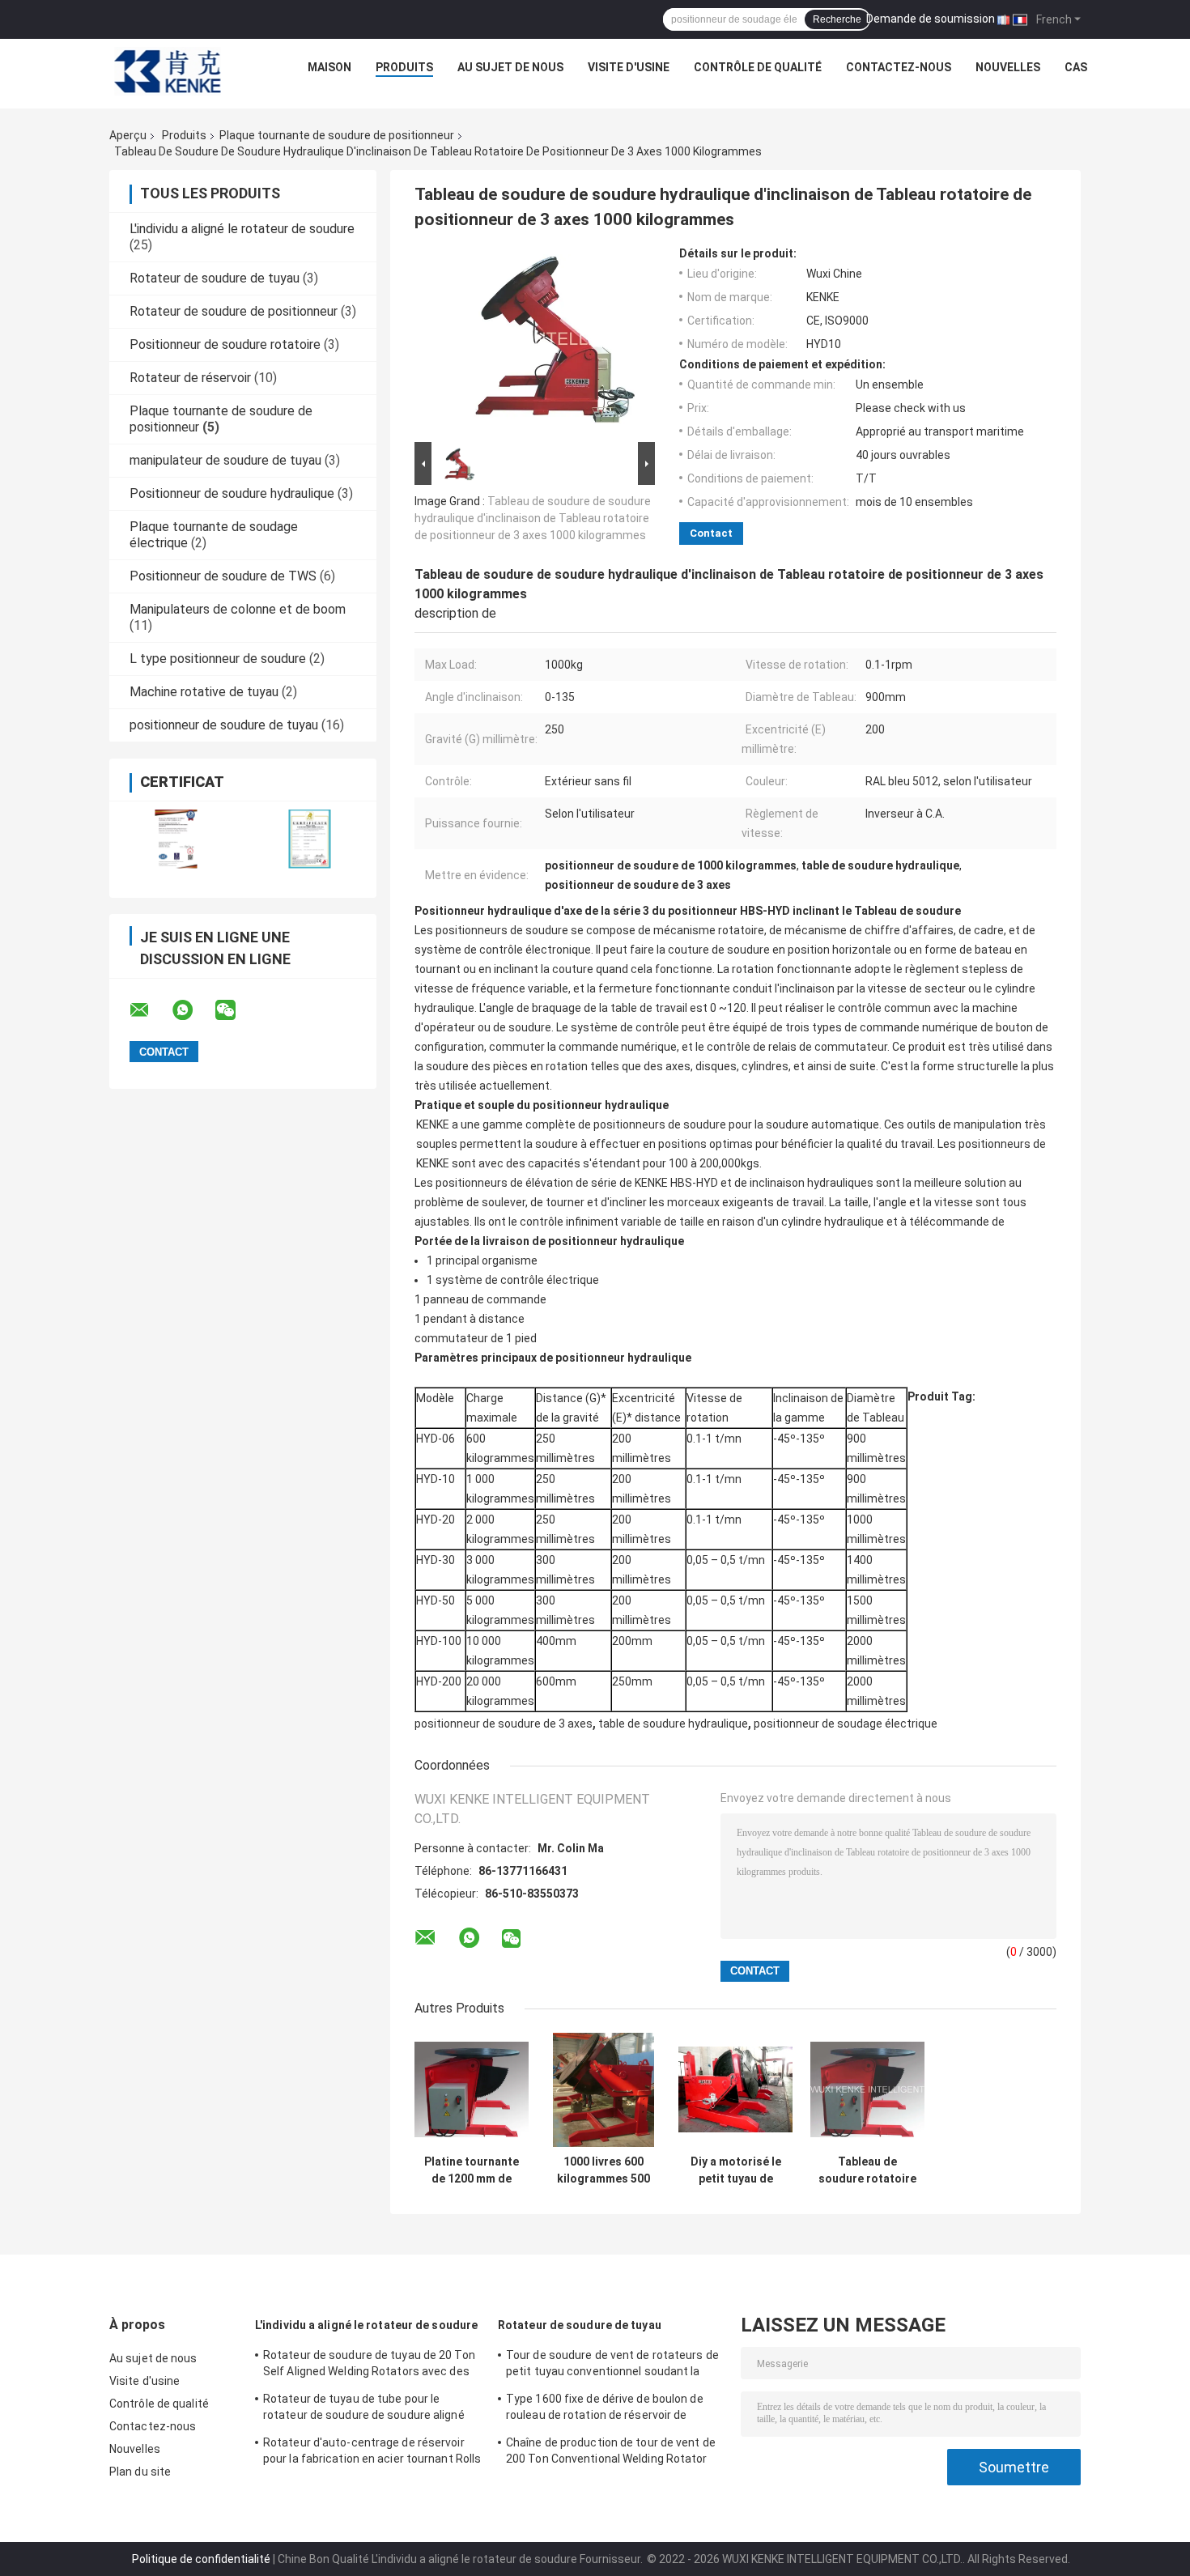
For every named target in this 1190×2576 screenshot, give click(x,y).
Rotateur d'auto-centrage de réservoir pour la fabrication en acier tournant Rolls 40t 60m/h (372, 2453)
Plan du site (140, 2472)
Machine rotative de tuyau (204, 692)
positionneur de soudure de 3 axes (504, 1724)
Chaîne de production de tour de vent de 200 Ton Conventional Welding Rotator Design (611, 2453)
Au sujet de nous (510, 67)
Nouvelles (1008, 67)
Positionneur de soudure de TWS (223, 576)
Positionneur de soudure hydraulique (232, 493)
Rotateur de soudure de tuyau (215, 278)
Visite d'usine (629, 67)
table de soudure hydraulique (673, 1724)
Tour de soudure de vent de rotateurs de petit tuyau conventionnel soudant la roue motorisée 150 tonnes (612, 2366)
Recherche (837, 19)
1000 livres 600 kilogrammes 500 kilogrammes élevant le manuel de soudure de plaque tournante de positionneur (603, 2170)
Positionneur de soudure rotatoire (225, 344)
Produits (404, 67)
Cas (1076, 67)
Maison (329, 67)
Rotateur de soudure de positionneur (234, 311)
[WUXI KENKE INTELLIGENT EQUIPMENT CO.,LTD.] (168, 71)
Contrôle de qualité (758, 67)
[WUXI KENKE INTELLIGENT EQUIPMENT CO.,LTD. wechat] (236, 1010)
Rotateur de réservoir (190, 378)
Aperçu (128, 135)
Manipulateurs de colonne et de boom (238, 609)
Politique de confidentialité (201, 2559)
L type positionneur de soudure (218, 659)
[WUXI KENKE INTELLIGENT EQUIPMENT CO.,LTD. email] (150, 1010)
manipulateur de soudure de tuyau (225, 460)
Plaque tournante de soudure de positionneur (337, 135)
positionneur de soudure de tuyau (224, 725)
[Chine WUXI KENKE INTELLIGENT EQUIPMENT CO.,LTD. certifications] (176, 839)
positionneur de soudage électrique (846, 1724)
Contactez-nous (899, 67)
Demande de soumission (931, 19)
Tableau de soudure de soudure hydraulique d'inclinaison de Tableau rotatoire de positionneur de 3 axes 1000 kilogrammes (533, 518)
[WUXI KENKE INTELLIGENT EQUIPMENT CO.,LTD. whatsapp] (193, 1010)
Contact (711, 533)
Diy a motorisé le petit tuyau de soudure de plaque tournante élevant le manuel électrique (735, 2170)
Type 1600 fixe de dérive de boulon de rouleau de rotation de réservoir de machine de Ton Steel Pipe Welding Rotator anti (605, 2409)
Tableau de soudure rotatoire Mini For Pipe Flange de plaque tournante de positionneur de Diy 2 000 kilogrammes (867, 2170)
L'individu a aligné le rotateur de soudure (242, 229)
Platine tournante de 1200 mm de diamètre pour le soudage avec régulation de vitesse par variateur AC (472, 2170)
